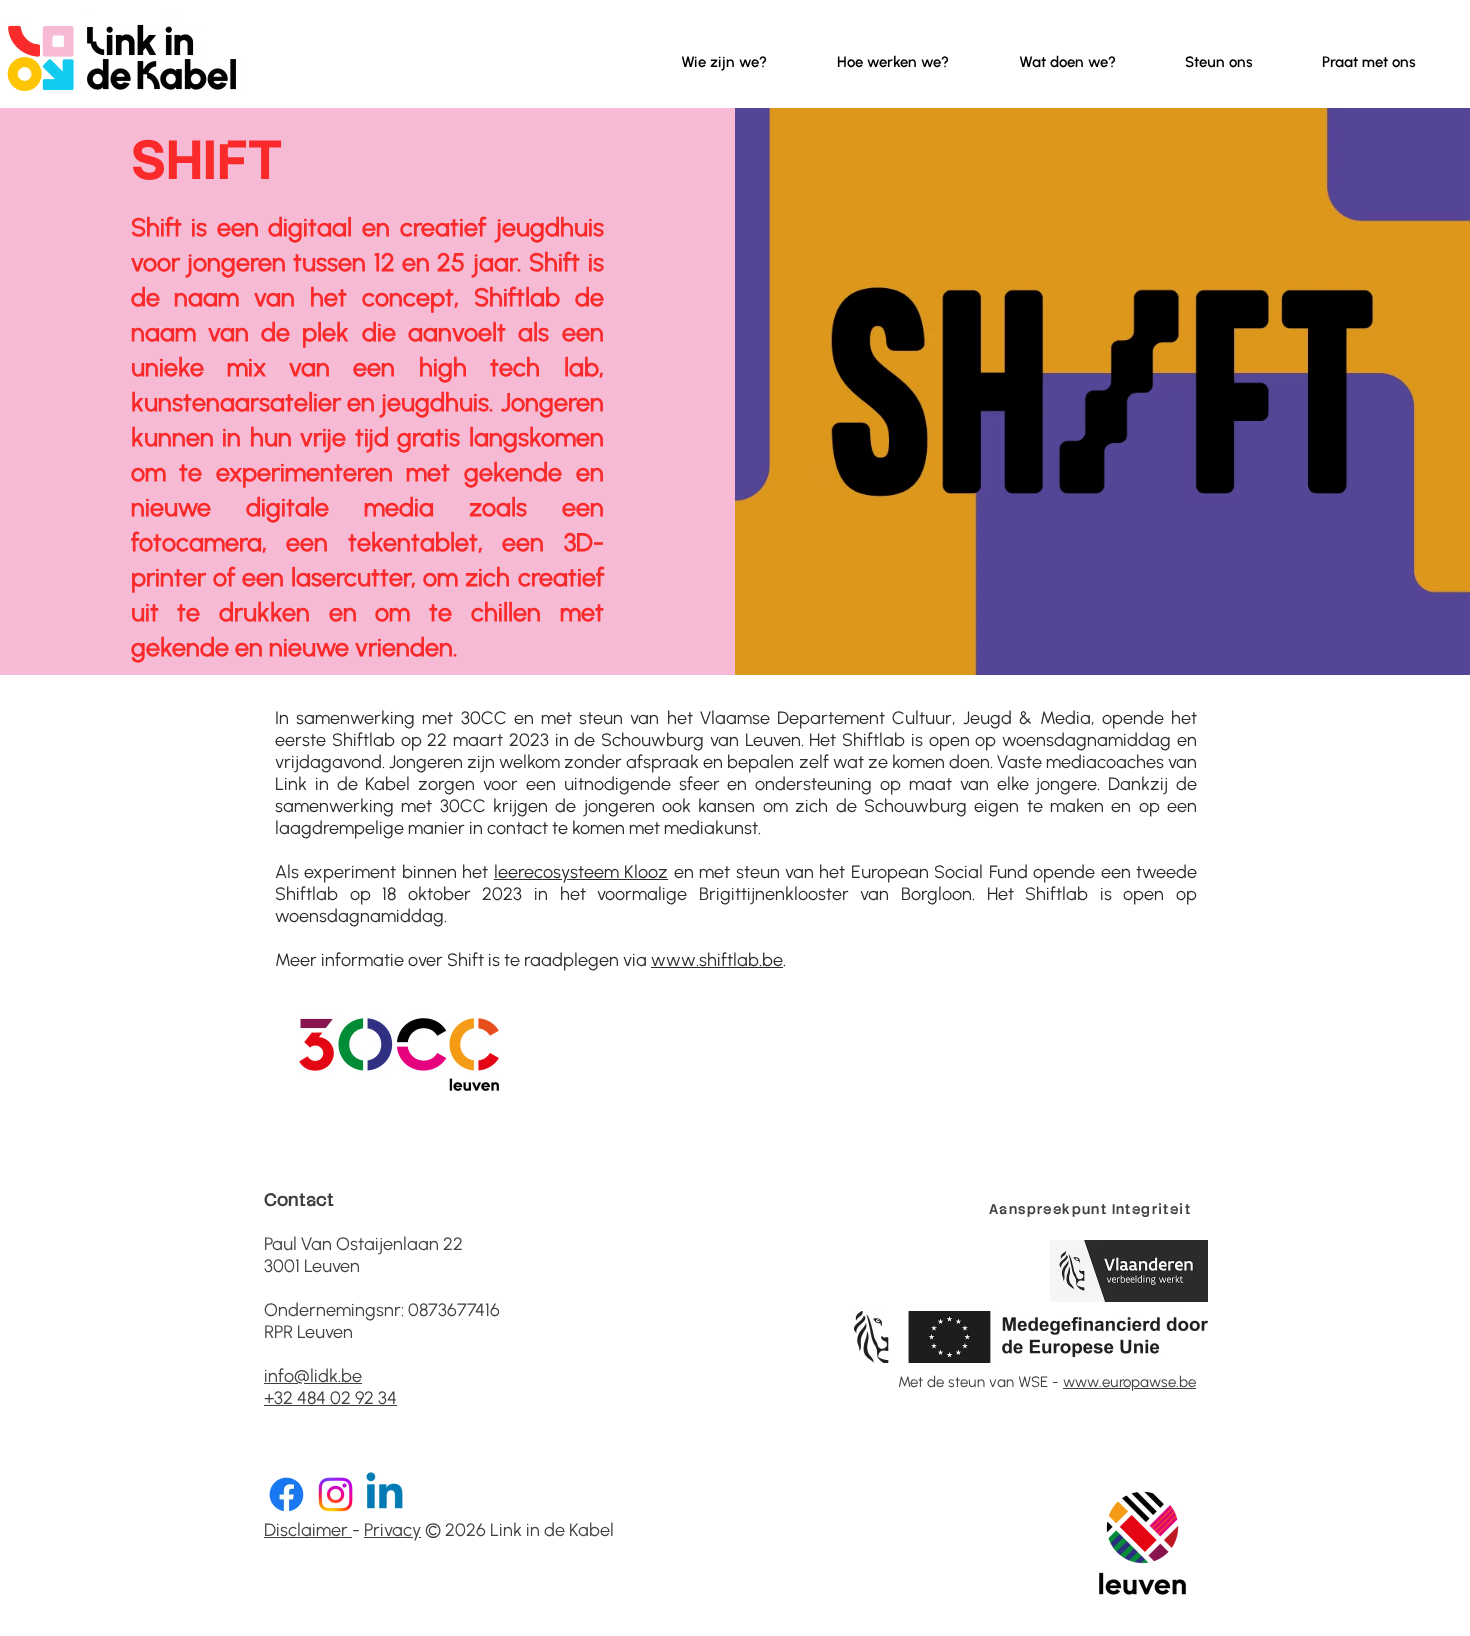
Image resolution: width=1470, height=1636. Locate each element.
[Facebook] (286, 1494)
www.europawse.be (1129, 1382)
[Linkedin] (384, 1494)
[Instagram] (335, 1494)
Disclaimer (308, 1530)
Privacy (392, 1530)
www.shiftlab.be (717, 960)
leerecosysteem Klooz (581, 872)
